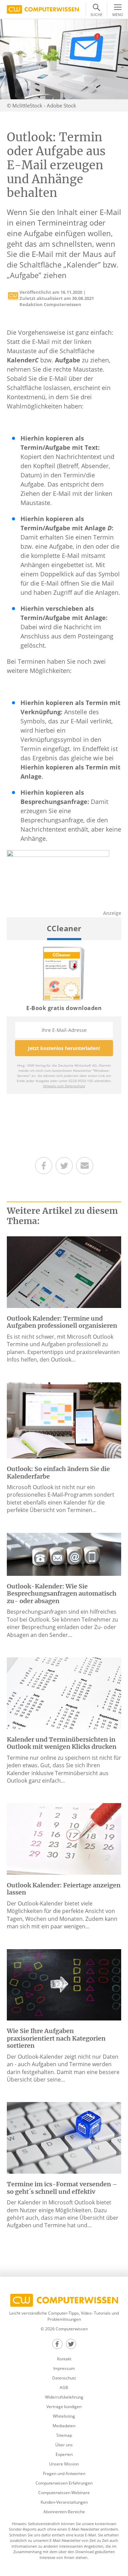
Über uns (64, 2445)
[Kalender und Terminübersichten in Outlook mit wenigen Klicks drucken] (64, 1693)
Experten (64, 2454)
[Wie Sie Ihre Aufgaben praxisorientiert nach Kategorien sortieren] (64, 1984)
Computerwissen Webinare (64, 2493)
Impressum (64, 2368)
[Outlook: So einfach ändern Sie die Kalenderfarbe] (64, 1420)
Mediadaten (64, 2426)
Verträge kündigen (64, 2407)
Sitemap (64, 2435)
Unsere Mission (64, 2464)
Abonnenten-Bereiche (64, 2512)
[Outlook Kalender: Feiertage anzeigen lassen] (64, 1838)
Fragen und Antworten (64, 2473)
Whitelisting (64, 2416)
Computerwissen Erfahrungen (64, 2483)
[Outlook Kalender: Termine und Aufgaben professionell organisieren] (64, 1271)
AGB (64, 2387)
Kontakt (64, 2359)
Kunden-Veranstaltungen (64, 2502)
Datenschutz (64, 2378)
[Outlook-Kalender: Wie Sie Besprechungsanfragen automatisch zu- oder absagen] (64, 1554)
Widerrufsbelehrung (64, 2397)
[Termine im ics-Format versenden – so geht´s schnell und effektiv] (64, 2137)
